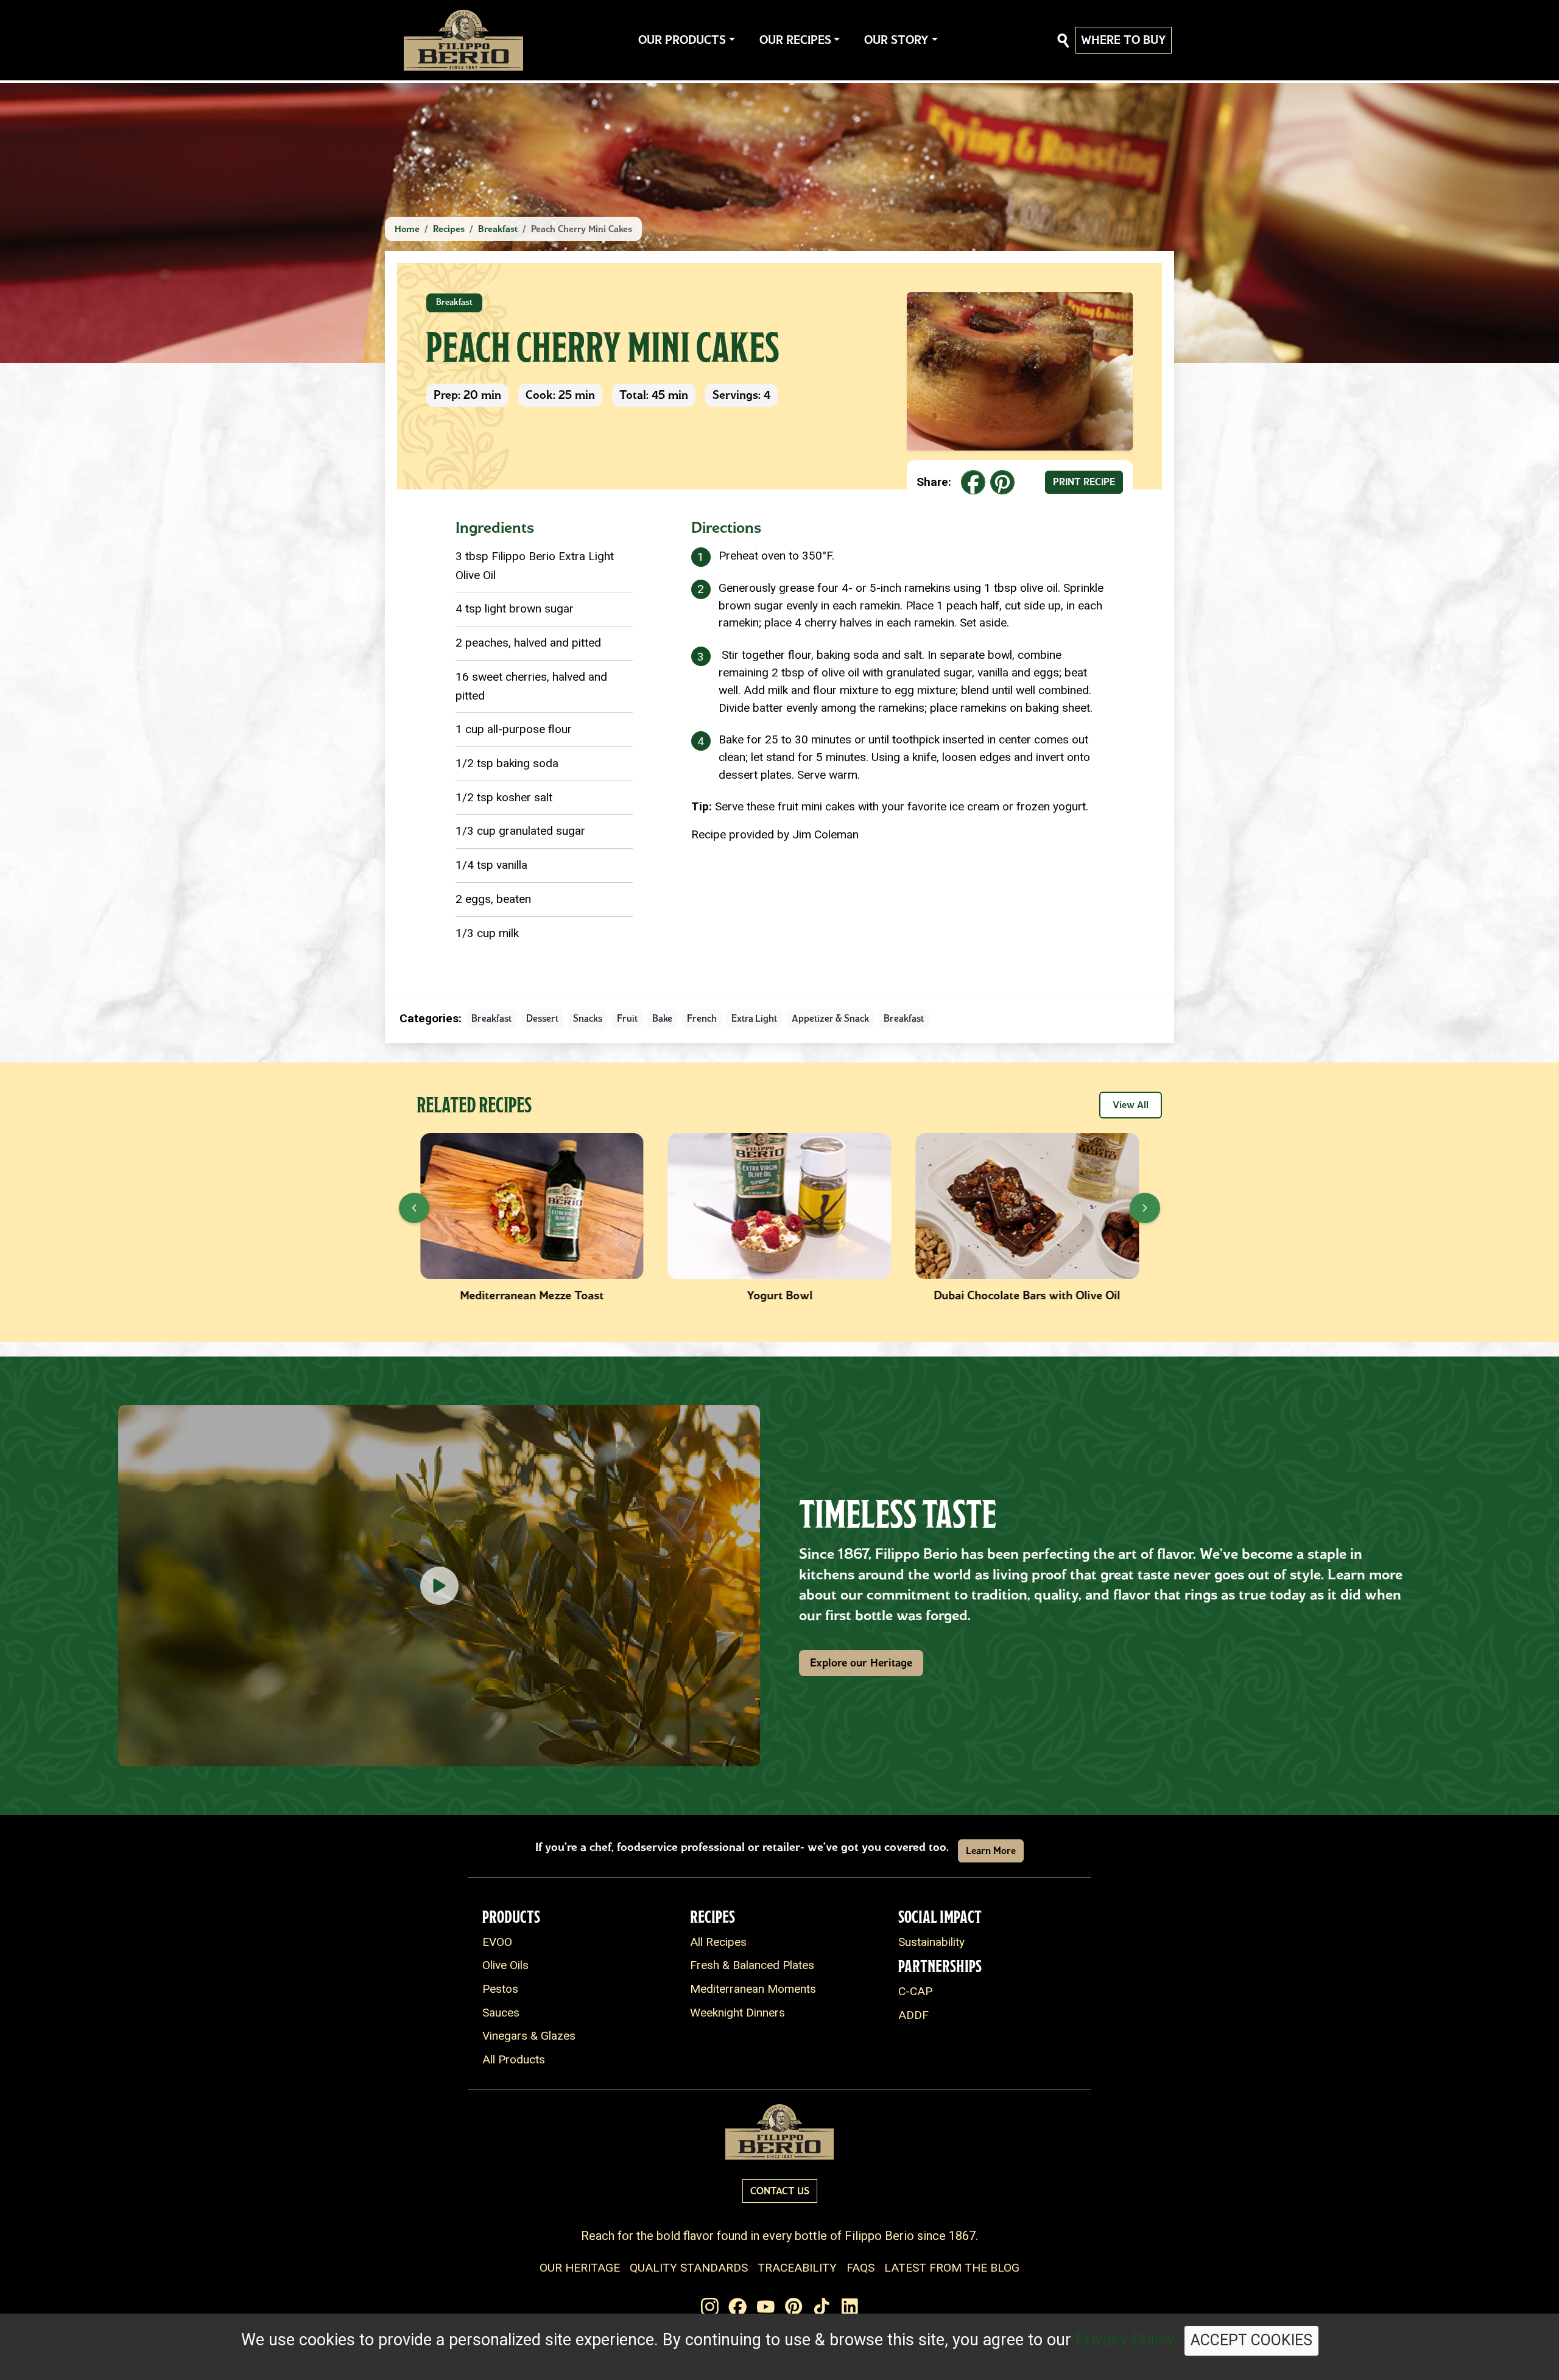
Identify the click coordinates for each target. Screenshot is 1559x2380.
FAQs (860, 2268)
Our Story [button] (896, 40)
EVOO (497, 1942)
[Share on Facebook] (973, 482)
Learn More (991, 1851)
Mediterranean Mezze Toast (492, 1295)
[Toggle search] (1063, 40)
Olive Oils (505, 1965)
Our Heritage (580, 2268)
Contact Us (780, 2191)
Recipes (449, 229)
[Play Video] (439, 1586)
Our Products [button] (682, 40)
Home (407, 229)
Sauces (501, 2013)
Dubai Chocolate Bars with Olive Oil (987, 1295)
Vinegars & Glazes (529, 2036)
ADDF (913, 2015)
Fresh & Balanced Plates (752, 1965)
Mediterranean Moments (753, 1989)
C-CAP (915, 1991)
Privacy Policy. (1127, 2340)
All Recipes (718, 1942)
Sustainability (931, 1942)
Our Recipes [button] (795, 40)
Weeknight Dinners (737, 2013)
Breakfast (498, 229)
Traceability (797, 2268)
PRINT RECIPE (1084, 482)
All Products (514, 2059)
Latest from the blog (952, 2268)
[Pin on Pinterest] (1002, 482)
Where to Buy (1124, 40)
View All (1131, 1105)
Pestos (500, 1989)
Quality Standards (689, 2268)
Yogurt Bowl (740, 1295)
